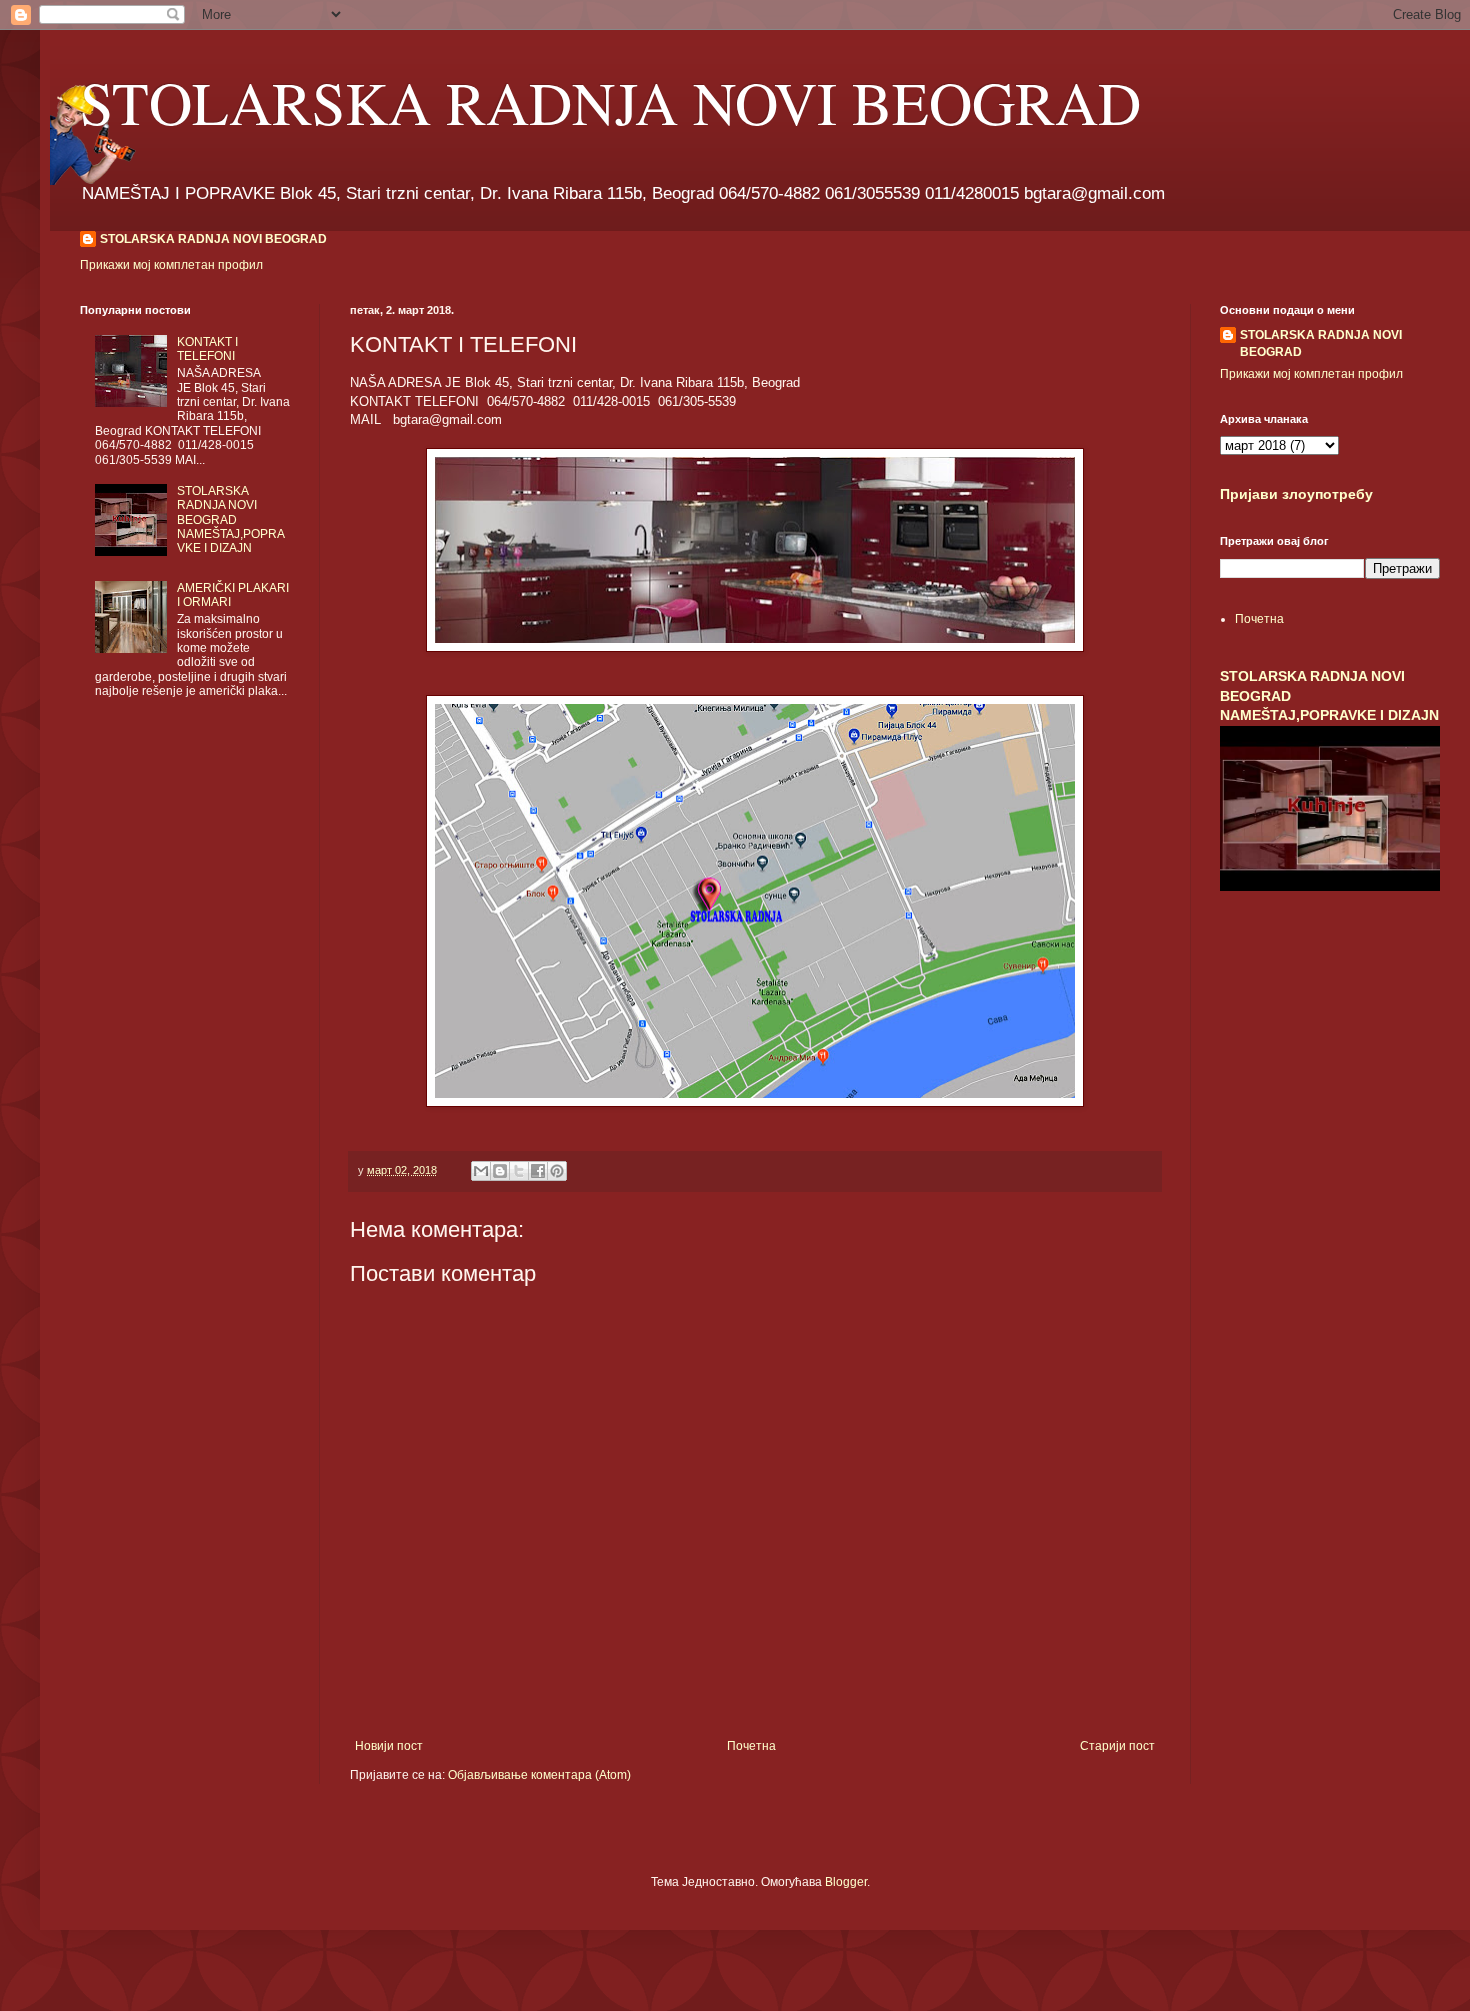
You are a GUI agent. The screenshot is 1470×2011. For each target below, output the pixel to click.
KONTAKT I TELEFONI (207, 349)
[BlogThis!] (500, 1171)
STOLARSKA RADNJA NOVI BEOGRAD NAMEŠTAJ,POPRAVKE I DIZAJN (231, 520)
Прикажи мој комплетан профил (171, 265)
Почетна (751, 1746)
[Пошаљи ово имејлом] (481, 1171)
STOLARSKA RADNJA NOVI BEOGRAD (610, 102)
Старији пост (1117, 1746)
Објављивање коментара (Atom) (539, 1775)
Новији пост (389, 1746)
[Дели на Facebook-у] (538, 1171)
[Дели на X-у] (519, 1171)
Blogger (846, 1882)
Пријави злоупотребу (1296, 494)
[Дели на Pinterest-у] (557, 1171)
